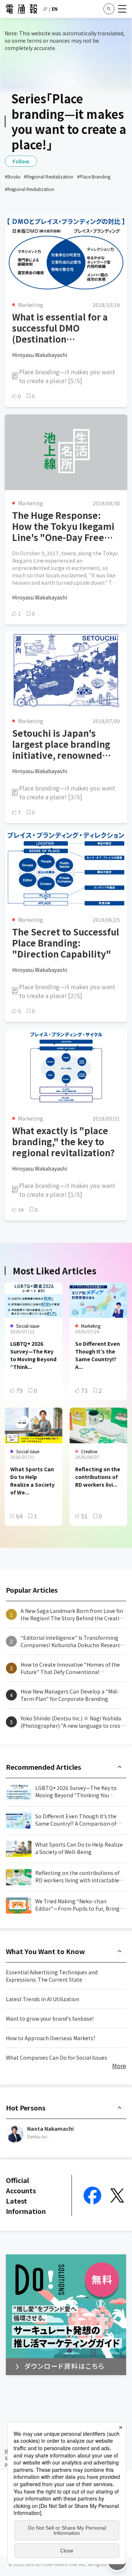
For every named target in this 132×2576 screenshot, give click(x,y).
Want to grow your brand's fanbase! (50, 2018)
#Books (12, 176)
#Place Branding (94, 176)
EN (55, 9)
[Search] (109, 9)
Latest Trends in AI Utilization (43, 1999)
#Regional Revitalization (49, 176)
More (119, 2066)
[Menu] (122, 9)
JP (45, 9)
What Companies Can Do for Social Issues (56, 2057)
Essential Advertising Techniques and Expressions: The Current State (52, 1976)
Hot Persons (26, 2108)
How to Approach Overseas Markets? (51, 2038)
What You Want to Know (45, 1951)
